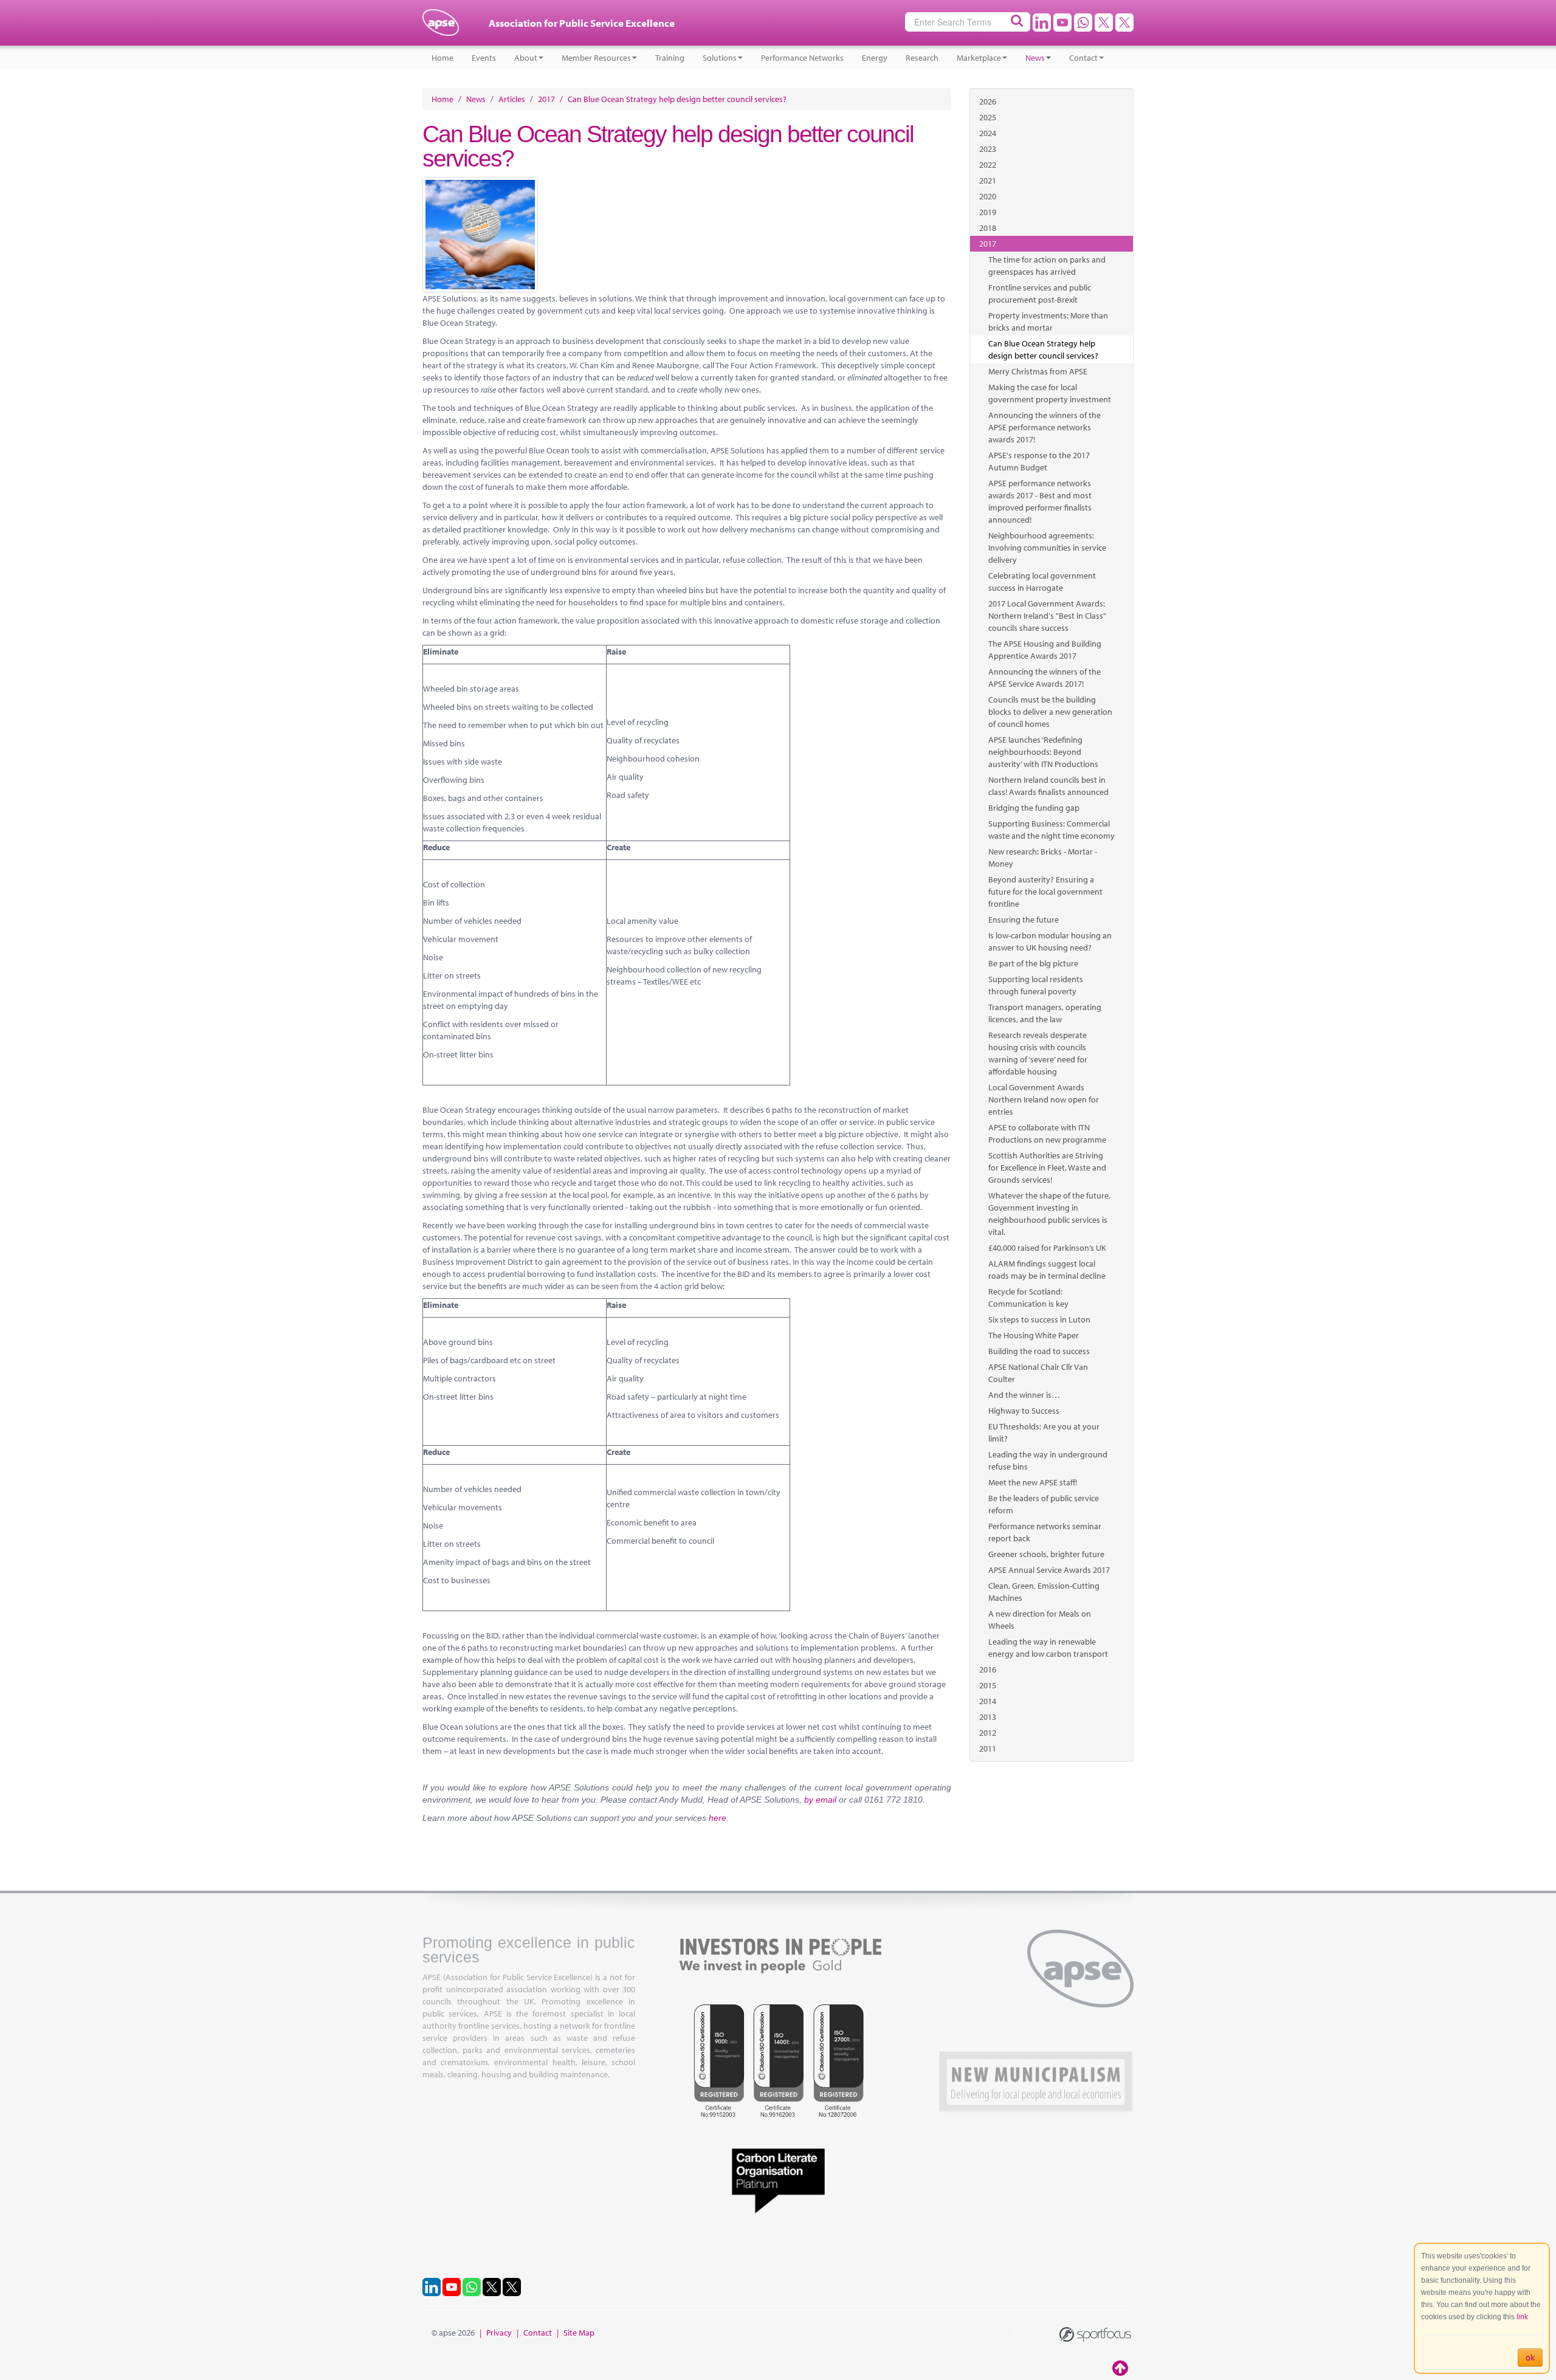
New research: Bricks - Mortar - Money (1043, 858)
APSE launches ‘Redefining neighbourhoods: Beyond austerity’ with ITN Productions (1043, 752)
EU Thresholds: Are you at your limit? (1044, 1432)
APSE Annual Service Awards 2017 (1049, 1570)
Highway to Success (1024, 1411)
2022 (988, 165)
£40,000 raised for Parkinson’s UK (1047, 1248)
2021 (988, 181)
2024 (988, 133)
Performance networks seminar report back (1045, 1532)
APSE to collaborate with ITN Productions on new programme (1047, 1133)
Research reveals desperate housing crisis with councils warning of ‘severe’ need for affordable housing (1038, 1053)
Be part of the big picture (1033, 963)
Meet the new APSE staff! (1033, 1482)
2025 (988, 117)
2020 (988, 196)
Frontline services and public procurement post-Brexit (1040, 294)
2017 (988, 244)
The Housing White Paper (1034, 1335)
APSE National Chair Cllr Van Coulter (1038, 1373)
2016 (988, 1670)
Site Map (579, 2333)
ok (1530, 2358)
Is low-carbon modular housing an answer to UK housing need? (1050, 941)
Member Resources (596, 58)
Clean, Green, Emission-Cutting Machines (1044, 1592)
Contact (1083, 58)
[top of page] (1121, 2368)
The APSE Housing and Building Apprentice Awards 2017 (1045, 650)
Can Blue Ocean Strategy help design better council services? (1043, 349)
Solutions (720, 58)
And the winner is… (1024, 1395)
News (1035, 58)
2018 (988, 228)
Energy (875, 58)
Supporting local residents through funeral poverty (1036, 985)
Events (484, 58)
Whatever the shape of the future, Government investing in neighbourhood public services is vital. (1049, 1214)
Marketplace (979, 58)
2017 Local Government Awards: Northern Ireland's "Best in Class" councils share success (1047, 616)
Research (922, 58)
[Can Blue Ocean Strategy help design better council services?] (687, 235)
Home (442, 58)
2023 (988, 149)
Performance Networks (802, 58)
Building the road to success (1039, 1351)
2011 (988, 1749)
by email (820, 1800)
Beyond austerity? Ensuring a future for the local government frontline (1045, 892)
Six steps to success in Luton (1039, 1319)
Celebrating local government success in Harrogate (1042, 582)
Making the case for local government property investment (1050, 393)
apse (441, 27)
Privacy (499, 2333)
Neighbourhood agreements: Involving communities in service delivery (1047, 548)
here (718, 1818)
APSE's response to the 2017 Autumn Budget (1039, 461)
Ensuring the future (1024, 920)
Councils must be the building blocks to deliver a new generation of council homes (1050, 712)
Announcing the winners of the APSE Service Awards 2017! (1045, 678)
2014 (988, 1701)
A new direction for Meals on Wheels (1040, 1620)
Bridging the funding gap (1034, 808)
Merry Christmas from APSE (1038, 371)
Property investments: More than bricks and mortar (1048, 322)
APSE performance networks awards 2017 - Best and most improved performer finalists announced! (1040, 501)
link (1522, 2317)
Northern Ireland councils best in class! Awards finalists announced (1048, 786)
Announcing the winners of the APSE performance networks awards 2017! (1045, 427)
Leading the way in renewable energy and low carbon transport (1048, 1648)
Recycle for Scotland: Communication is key (1028, 1298)
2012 (988, 1733)
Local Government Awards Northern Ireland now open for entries (1044, 1099)
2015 (988, 1685)
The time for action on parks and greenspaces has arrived (1047, 266)
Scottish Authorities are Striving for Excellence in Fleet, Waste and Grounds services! (1047, 1168)
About (526, 58)
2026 (988, 101)
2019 (988, 212)
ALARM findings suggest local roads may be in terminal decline (1047, 1270)
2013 (988, 1717)
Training (670, 58)
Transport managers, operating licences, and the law (1045, 1013)
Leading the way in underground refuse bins (1048, 1460)
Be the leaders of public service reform (1044, 1504)
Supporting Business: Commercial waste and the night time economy (1052, 830)
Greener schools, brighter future (1046, 1554)
